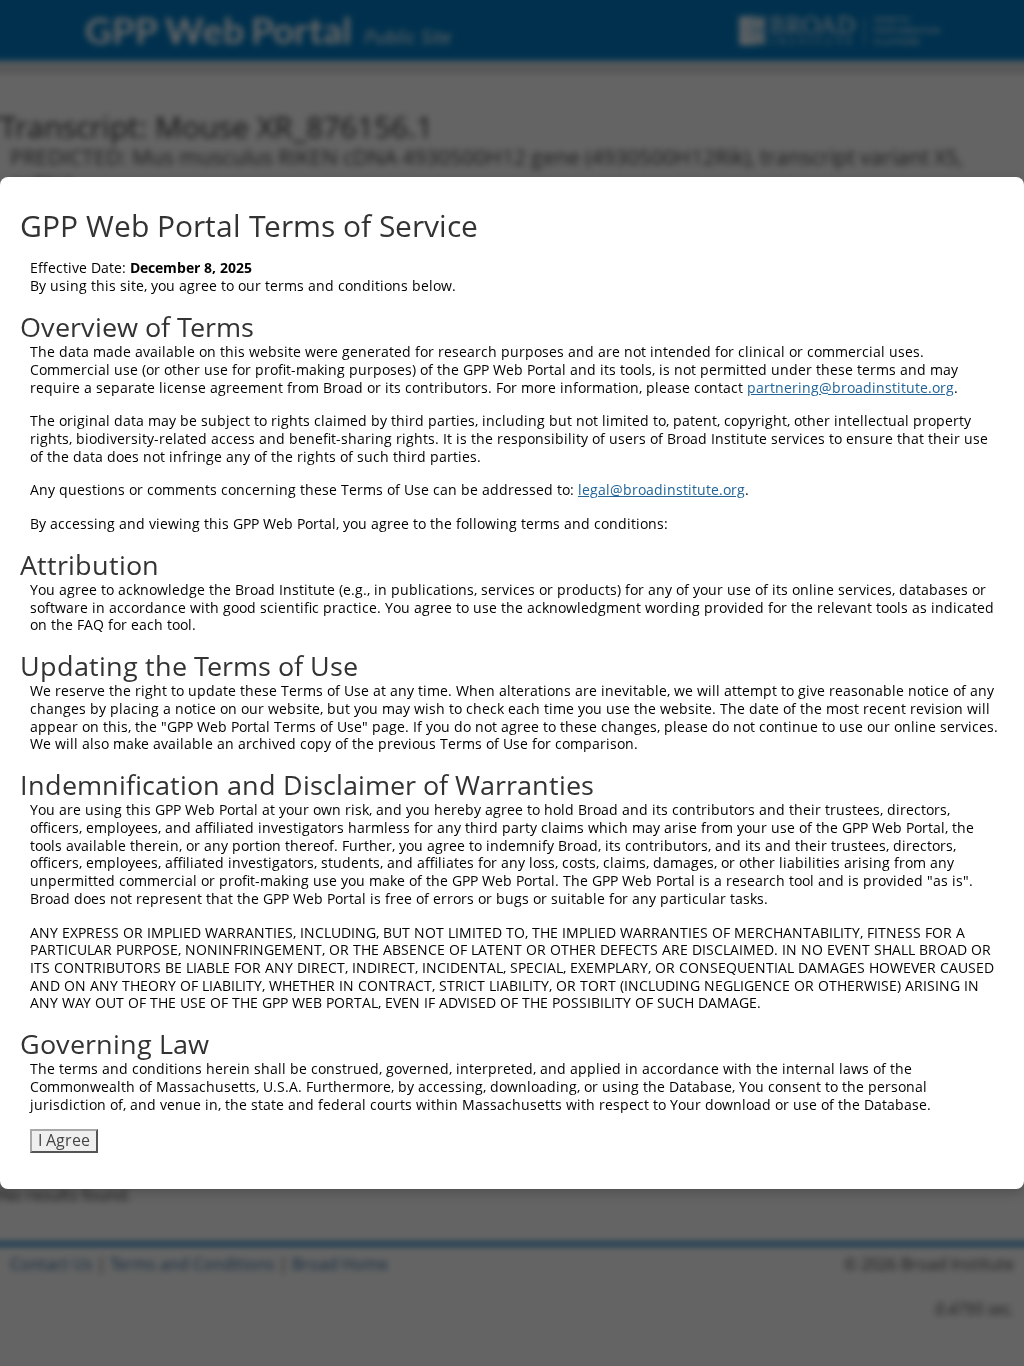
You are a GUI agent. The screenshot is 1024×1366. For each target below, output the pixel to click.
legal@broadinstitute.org (661, 489)
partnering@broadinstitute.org (850, 387)
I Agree (64, 1140)
